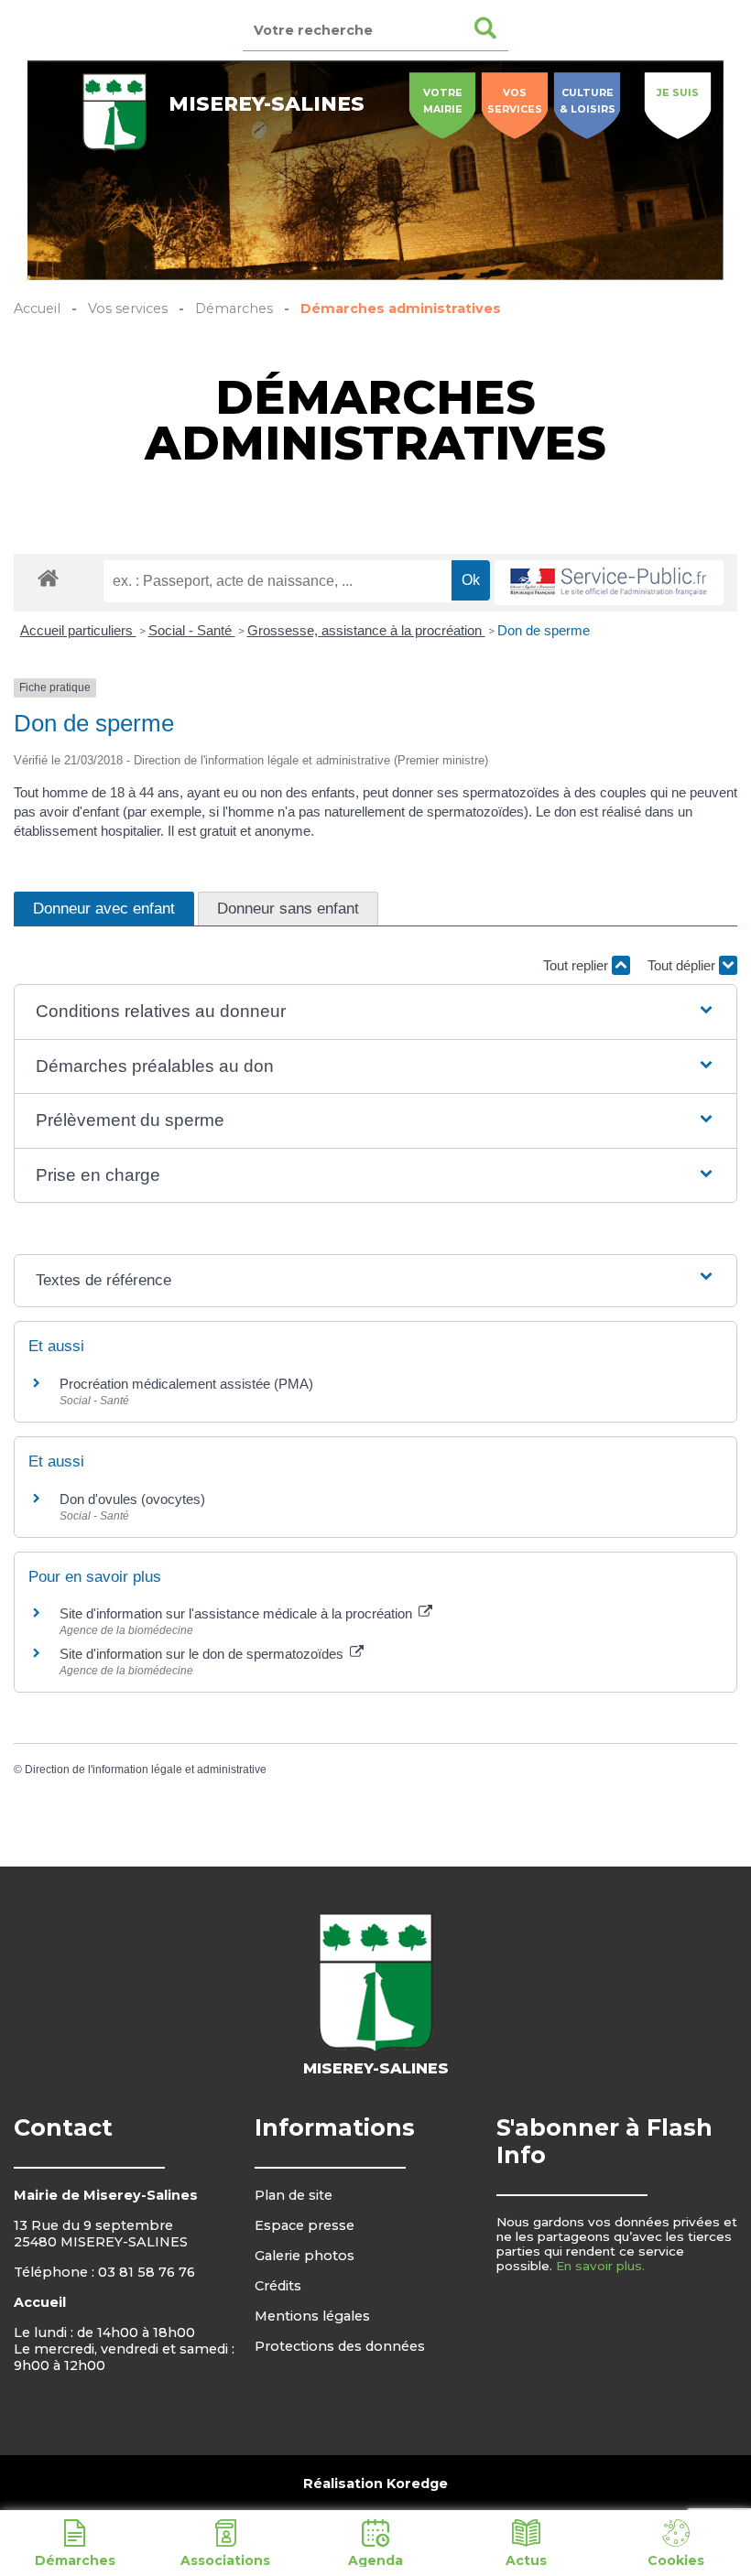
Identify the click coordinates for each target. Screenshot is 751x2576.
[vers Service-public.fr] (609, 583)
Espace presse (305, 2225)
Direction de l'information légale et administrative (146, 1770)
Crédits (278, 2286)
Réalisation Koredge (375, 2484)
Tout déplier (683, 965)
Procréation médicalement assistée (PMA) (186, 1384)
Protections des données (340, 2346)
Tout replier (577, 965)
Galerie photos (305, 2256)
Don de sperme (544, 630)
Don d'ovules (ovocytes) (132, 1499)
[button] (375, 1012)
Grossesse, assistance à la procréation (366, 630)
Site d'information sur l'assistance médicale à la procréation (238, 1613)
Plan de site (294, 2195)
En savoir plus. (600, 2266)
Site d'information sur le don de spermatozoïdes (203, 1654)
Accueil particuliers (78, 630)
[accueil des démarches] (48, 577)
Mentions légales (312, 2316)
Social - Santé (192, 630)
